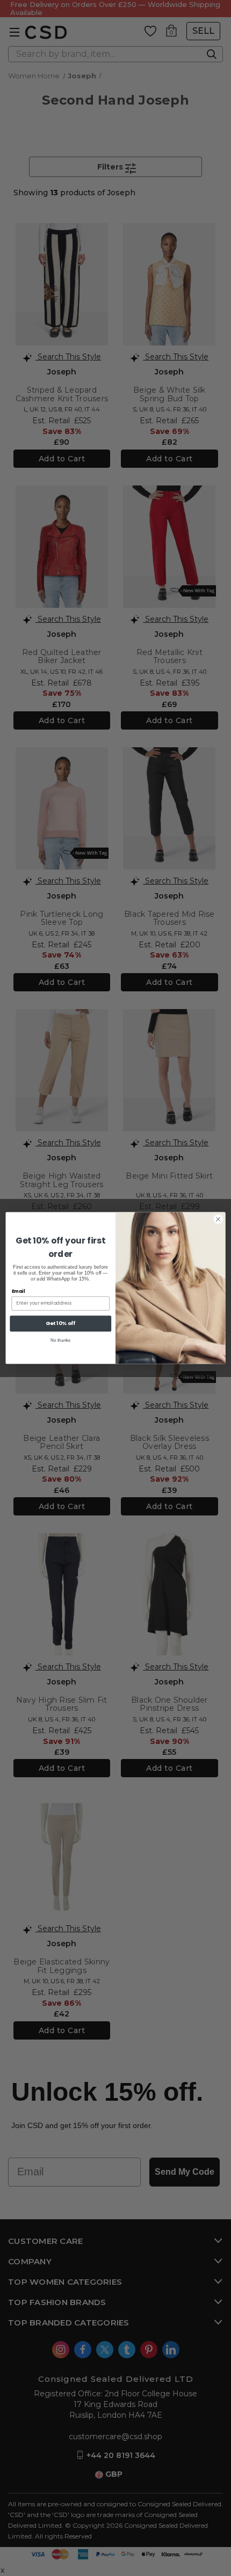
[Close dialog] (218, 1219)
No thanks (61, 1340)
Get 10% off (61, 1323)
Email (19, 1291)
